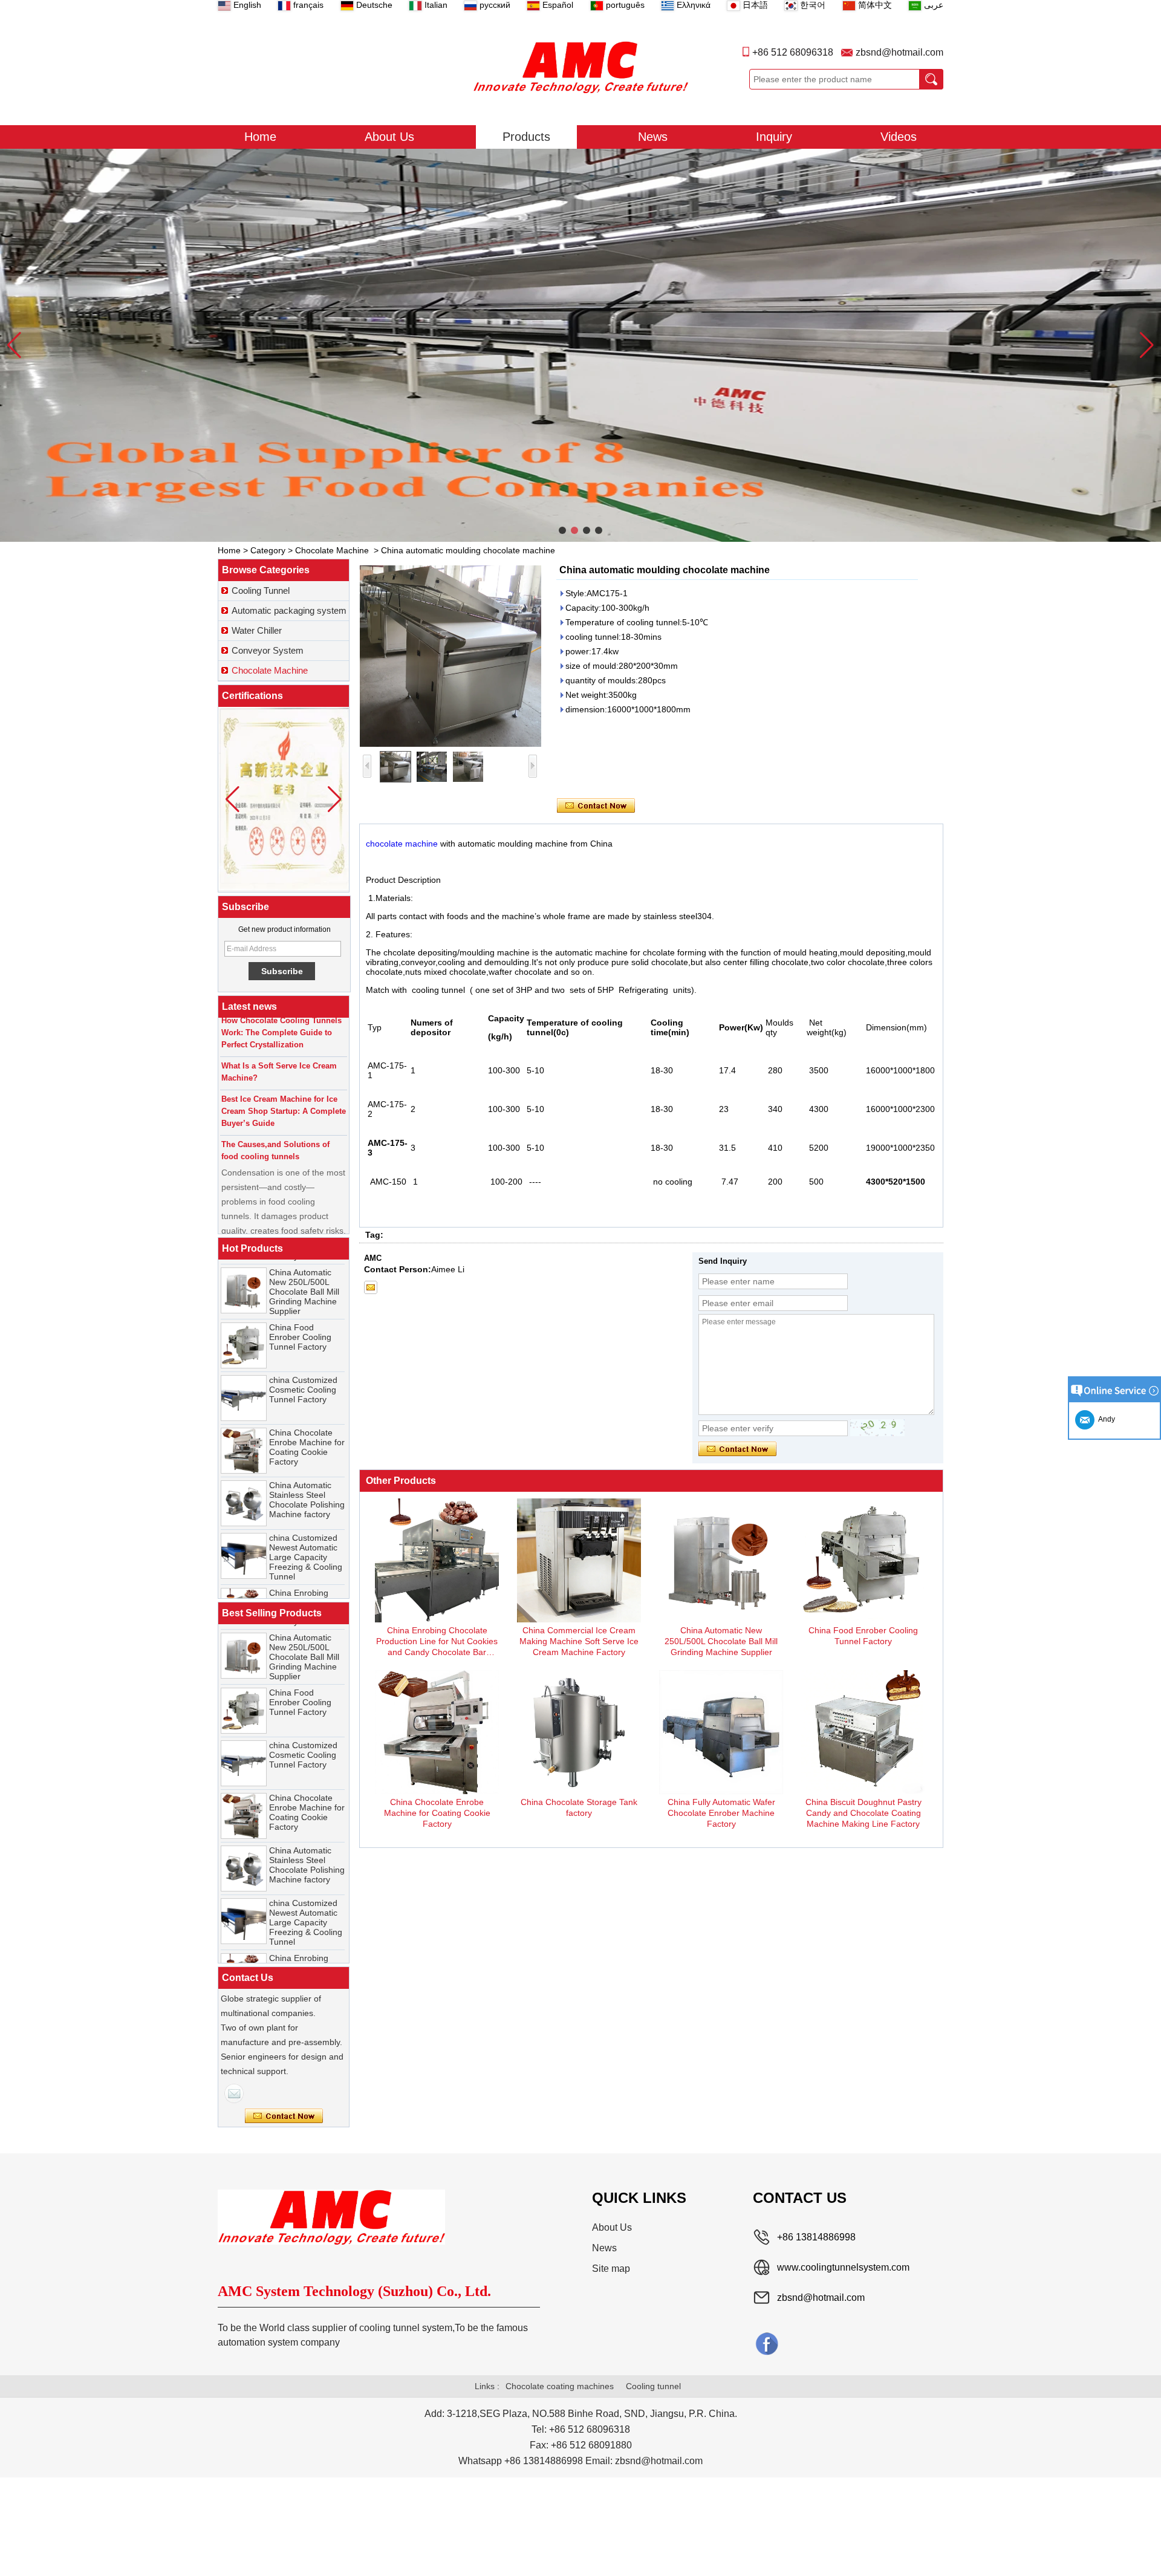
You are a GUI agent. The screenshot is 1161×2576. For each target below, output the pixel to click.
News (653, 137)
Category (268, 550)
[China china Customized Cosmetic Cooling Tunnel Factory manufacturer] (244, 1364)
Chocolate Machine (332, 550)
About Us (389, 137)
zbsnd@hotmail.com (899, 52)
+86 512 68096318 (793, 52)
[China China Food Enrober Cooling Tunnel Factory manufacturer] (244, 1312)
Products (526, 137)
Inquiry (774, 137)
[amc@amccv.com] (371, 1287)
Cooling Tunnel (261, 590)
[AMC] (580, 67)
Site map (611, 2269)
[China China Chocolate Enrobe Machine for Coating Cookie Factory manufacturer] (244, 1417)
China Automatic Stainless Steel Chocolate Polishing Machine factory (307, 1466)
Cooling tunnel (653, 2386)
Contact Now (284, 2116)
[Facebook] (767, 2343)
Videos (899, 137)
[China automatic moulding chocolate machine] (450, 656)
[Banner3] (580, 345)
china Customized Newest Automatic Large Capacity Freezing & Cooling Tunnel (306, 1523)
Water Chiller (257, 630)
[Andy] (234, 2093)
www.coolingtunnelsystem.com (843, 2267)
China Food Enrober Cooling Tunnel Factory (300, 1303)
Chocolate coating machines (560, 2386)
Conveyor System (268, 650)
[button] (562, 530)
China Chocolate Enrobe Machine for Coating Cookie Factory (307, 1413)
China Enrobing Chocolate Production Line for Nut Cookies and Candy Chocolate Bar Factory (305, 1583)
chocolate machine (402, 844)
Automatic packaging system (289, 610)
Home (260, 137)
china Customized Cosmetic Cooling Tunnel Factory (303, 1356)
